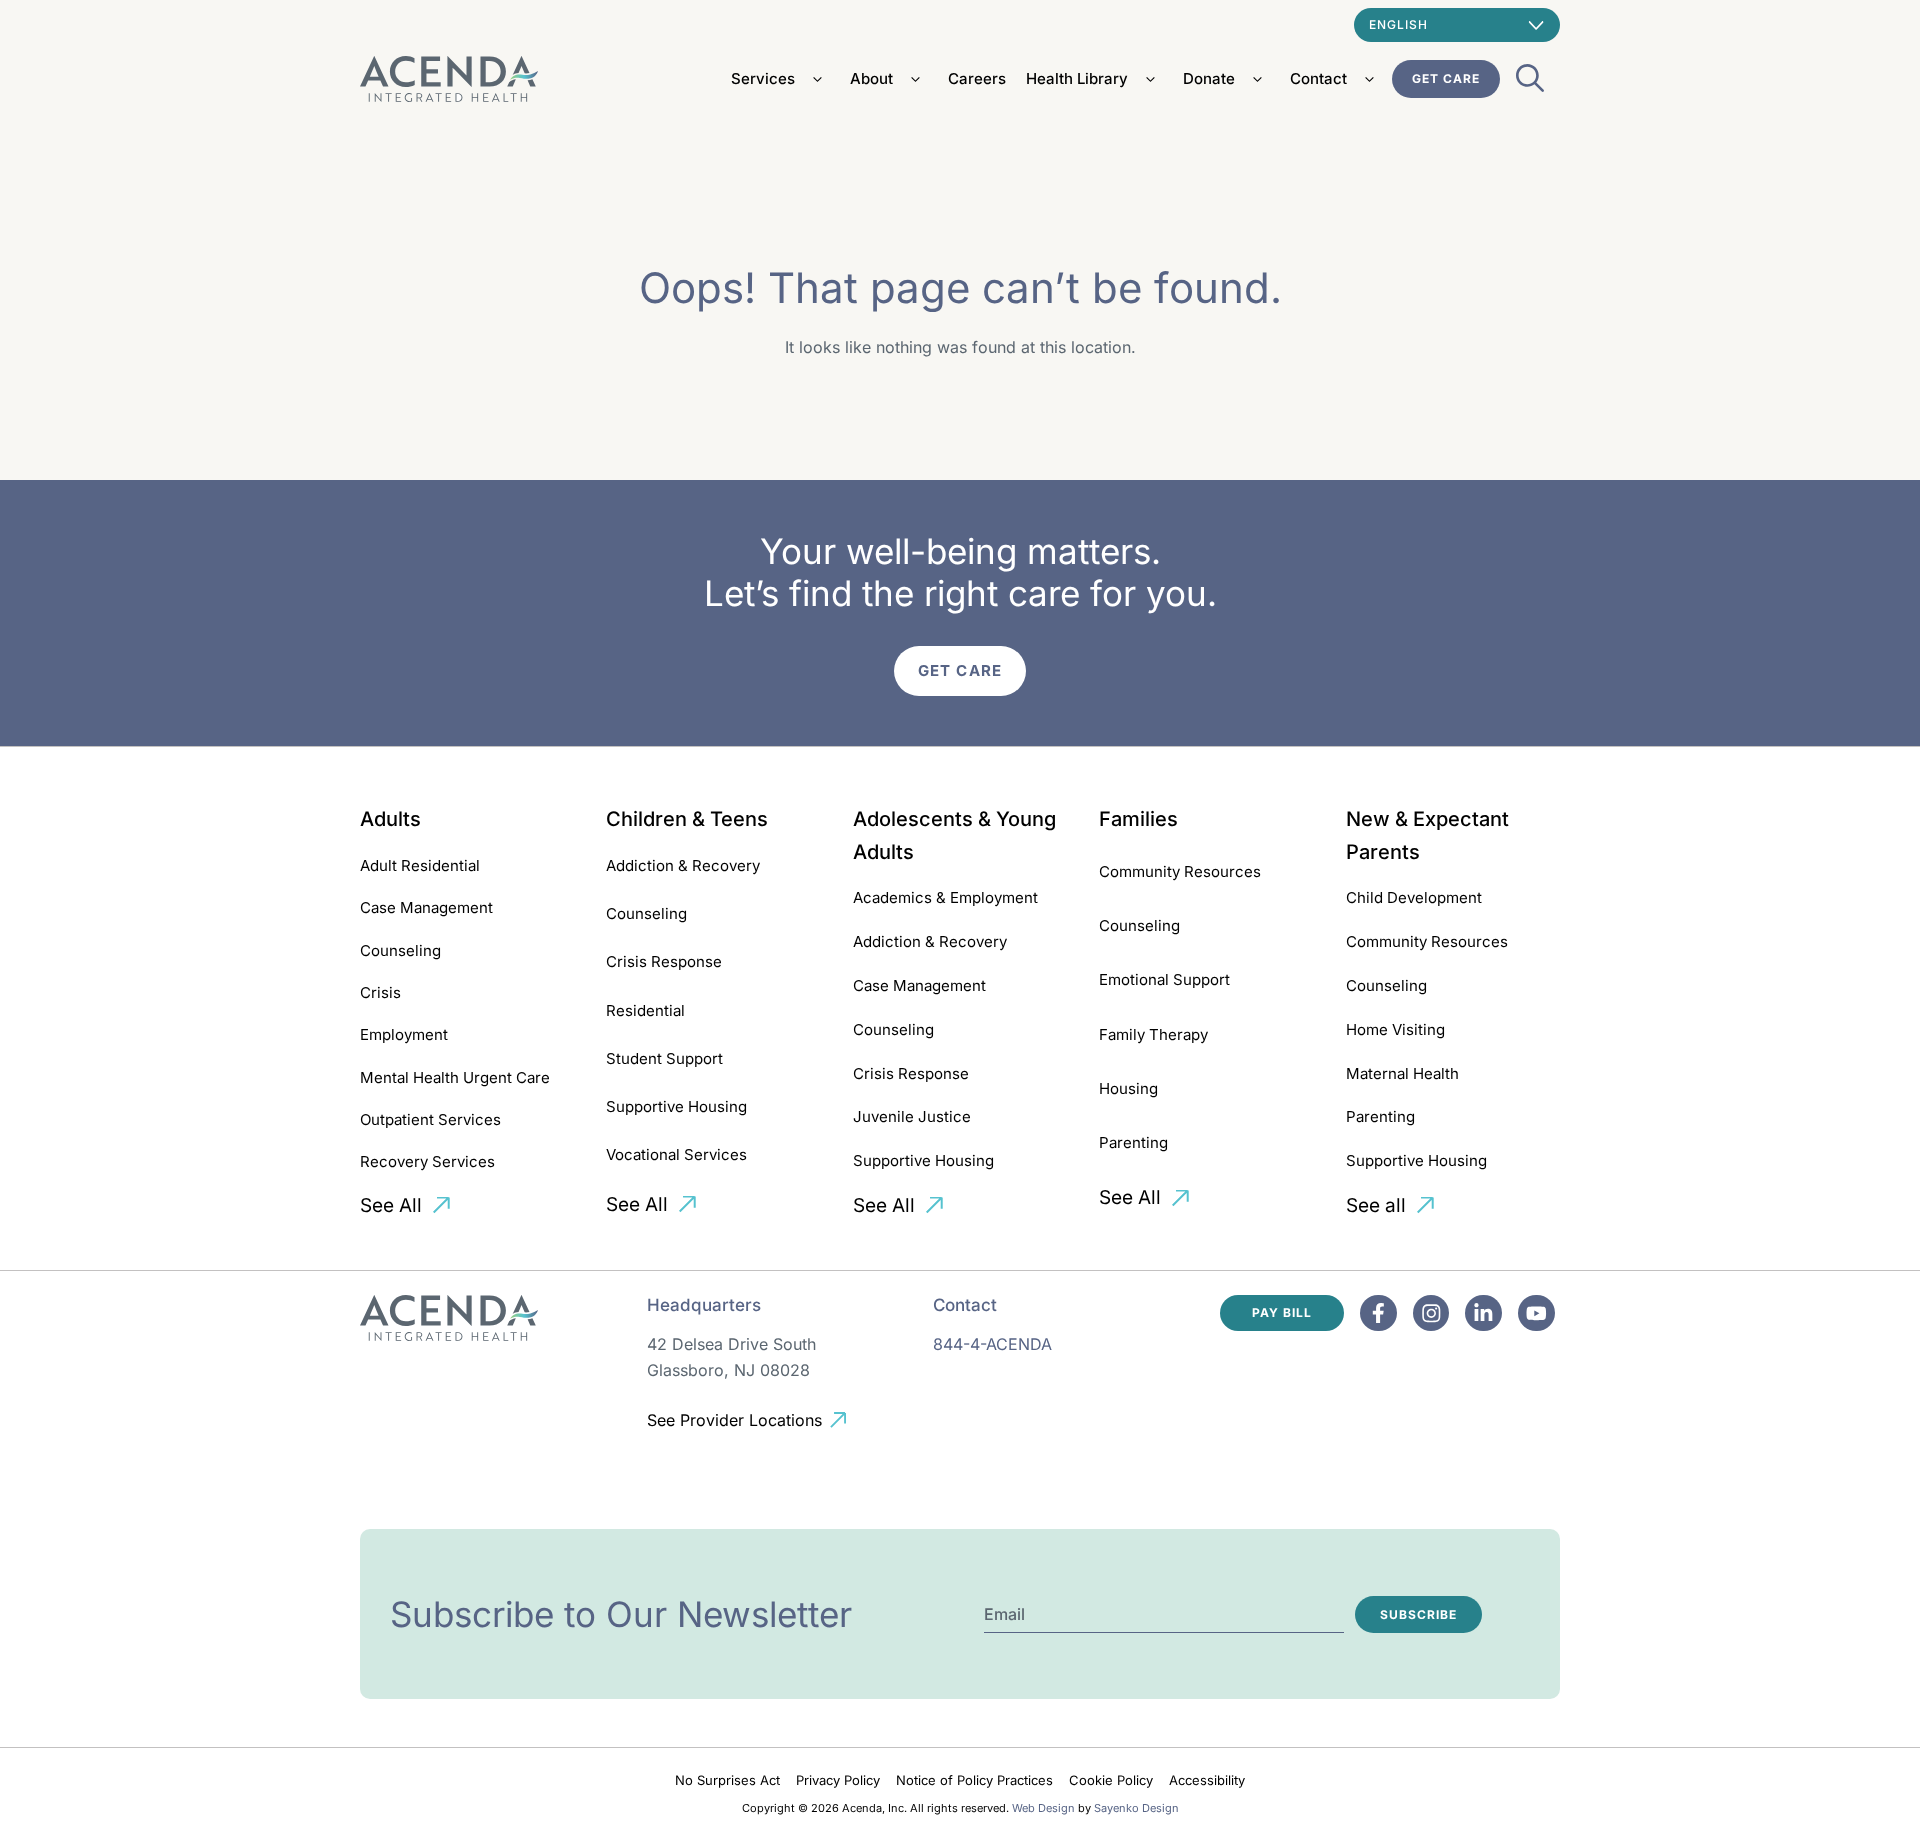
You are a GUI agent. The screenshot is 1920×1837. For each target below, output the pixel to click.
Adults (390, 819)
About (871, 78)
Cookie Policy (1111, 1780)
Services (763, 78)
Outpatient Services (430, 1119)
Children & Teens (687, 819)
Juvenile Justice (912, 1116)
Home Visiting (1395, 1029)
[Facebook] (1378, 1313)
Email (1004, 1614)
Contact (1318, 78)
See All (391, 1205)
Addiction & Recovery (683, 865)
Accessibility (1207, 1780)
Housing (1128, 1088)
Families (1138, 819)
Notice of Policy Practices (974, 1780)
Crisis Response (664, 961)
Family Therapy (1153, 1034)
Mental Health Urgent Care (455, 1077)
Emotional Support (1164, 979)
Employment (404, 1034)
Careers (977, 78)
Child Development (1414, 897)
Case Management (426, 907)
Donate (1209, 78)
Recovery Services (427, 1161)
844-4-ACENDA (992, 1344)
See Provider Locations (734, 1420)
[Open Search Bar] (1530, 84)
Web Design (1043, 1808)
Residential (645, 1010)
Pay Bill (1282, 1312)
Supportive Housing (676, 1106)
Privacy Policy (838, 1780)
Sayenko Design (1136, 1808)
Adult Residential (420, 865)
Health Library (1077, 78)
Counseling (400, 950)
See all (1376, 1205)
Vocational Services (676, 1154)
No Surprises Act (727, 1780)
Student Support (664, 1058)
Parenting (1133, 1142)
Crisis (380, 992)
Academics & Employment (945, 897)
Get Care (1446, 78)
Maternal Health (1402, 1073)
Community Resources (1180, 871)
